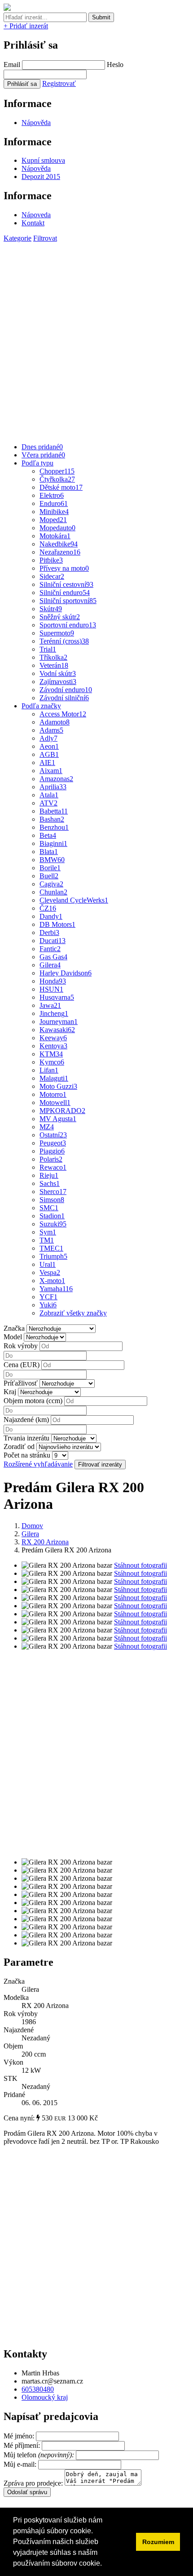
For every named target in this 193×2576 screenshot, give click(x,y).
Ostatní (53, 1135)
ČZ (48, 908)
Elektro (52, 495)
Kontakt (33, 223)
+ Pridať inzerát (26, 26)
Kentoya (53, 1046)
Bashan (52, 819)
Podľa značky (41, 706)
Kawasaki (57, 1030)
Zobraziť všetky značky (73, 1313)
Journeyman (59, 1022)
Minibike (54, 512)
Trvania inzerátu (26, 1438)
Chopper (57, 471)
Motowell (55, 1102)
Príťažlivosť (21, 1383)
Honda (53, 981)
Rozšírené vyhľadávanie (38, 1464)
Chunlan (53, 892)
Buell (49, 876)
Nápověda (36, 123)
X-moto (52, 1281)
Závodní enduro (66, 690)
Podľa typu (37, 463)
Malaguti (54, 1078)
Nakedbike (59, 544)
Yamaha (56, 1289)
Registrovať (59, 83)
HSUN (51, 989)
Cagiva (51, 884)
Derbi (49, 932)
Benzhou (54, 827)
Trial (48, 649)
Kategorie (18, 238)
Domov (32, 1526)
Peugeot (53, 1143)
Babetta (54, 811)
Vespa (50, 1272)
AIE (47, 763)
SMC (49, 1208)
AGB (49, 754)
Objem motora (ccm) (33, 1401)
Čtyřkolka (57, 479)
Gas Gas (53, 957)
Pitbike (51, 560)
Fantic (50, 949)
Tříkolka (53, 657)
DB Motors (57, 924)
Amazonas (56, 779)
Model (13, 1337)
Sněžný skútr (60, 617)
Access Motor (63, 714)
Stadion (52, 1216)
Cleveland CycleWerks (74, 900)
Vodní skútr (58, 673)
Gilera (50, 965)
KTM (51, 1054)
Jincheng (54, 1013)
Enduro (54, 503)
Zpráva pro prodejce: (34, 2483)
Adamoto (55, 722)
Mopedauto (57, 528)
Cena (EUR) (22, 1365)
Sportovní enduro (68, 625)
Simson (52, 1200)
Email (12, 65)
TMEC (51, 1248)
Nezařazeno (60, 552)
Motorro (53, 1094)
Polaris (51, 1159)
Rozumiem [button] (158, 2542)
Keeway (53, 1038)
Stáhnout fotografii (140, 1565)
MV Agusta (58, 1119)
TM (47, 1240)
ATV (48, 803)
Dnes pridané (42, 447)
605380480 (38, 2389)
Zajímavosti (58, 682)
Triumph (53, 1256)
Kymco (52, 1062)
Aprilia (53, 787)
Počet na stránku (27, 1455)
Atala (49, 795)
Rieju (49, 1175)
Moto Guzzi (58, 1086)
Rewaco (53, 1167)
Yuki (48, 1305)
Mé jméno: (20, 2436)
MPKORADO (62, 1111)
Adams (51, 730)
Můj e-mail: (20, 2464)
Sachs (50, 1183)
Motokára (55, 536)
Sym (48, 1232)
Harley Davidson (66, 973)
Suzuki (53, 1224)
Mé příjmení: (23, 2445)
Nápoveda (36, 215)
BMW (52, 860)
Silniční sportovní (68, 601)
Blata (49, 852)
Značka (14, 1328)
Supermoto (57, 633)
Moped (53, 520)
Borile (50, 868)
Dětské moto (61, 487)
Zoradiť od (19, 1447)
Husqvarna (57, 997)
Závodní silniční (64, 698)
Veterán (54, 665)
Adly (48, 738)
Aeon (49, 746)
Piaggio (52, 1151)
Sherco (53, 1192)
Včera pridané (43, 455)
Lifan (49, 1070)
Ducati (53, 941)
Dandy (51, 916)
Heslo (115, 65)
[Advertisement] (96, 339)
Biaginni (53, 843)
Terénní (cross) (64, 641)
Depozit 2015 (41, 177)
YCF (48, 1297)
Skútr (51, 609)
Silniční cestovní (66, 584)
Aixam (51, 771)
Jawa (50, 1005)
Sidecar (52, 576)
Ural (48, 1264)
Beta (48, 835)
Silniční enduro (65, 593)
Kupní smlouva (43, 160)
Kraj (10, 1392)
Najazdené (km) (26, 1420)
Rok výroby (21, 1346)
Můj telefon (40, 2455)
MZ (47, 1127)
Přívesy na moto (64, 568)
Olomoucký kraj (45, 2397)
